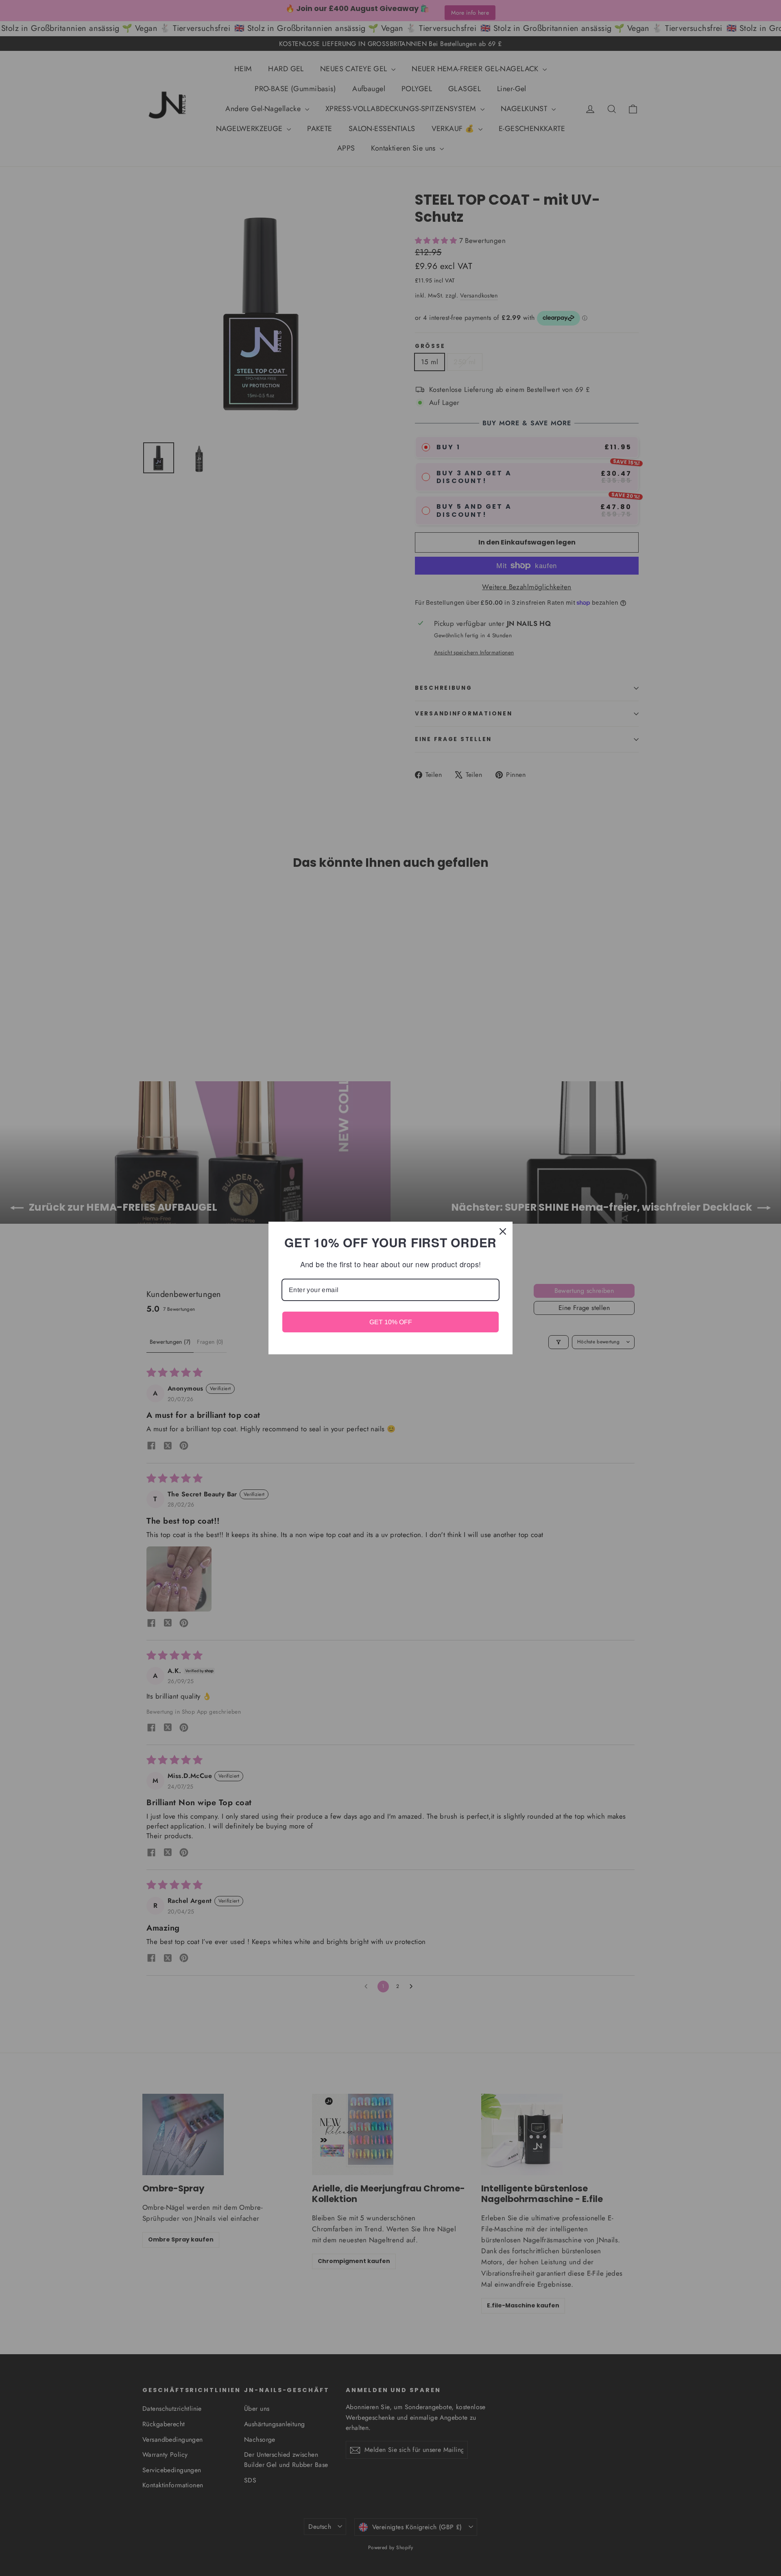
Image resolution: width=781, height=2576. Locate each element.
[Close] (503, 1231)
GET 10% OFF (391, 1322)
